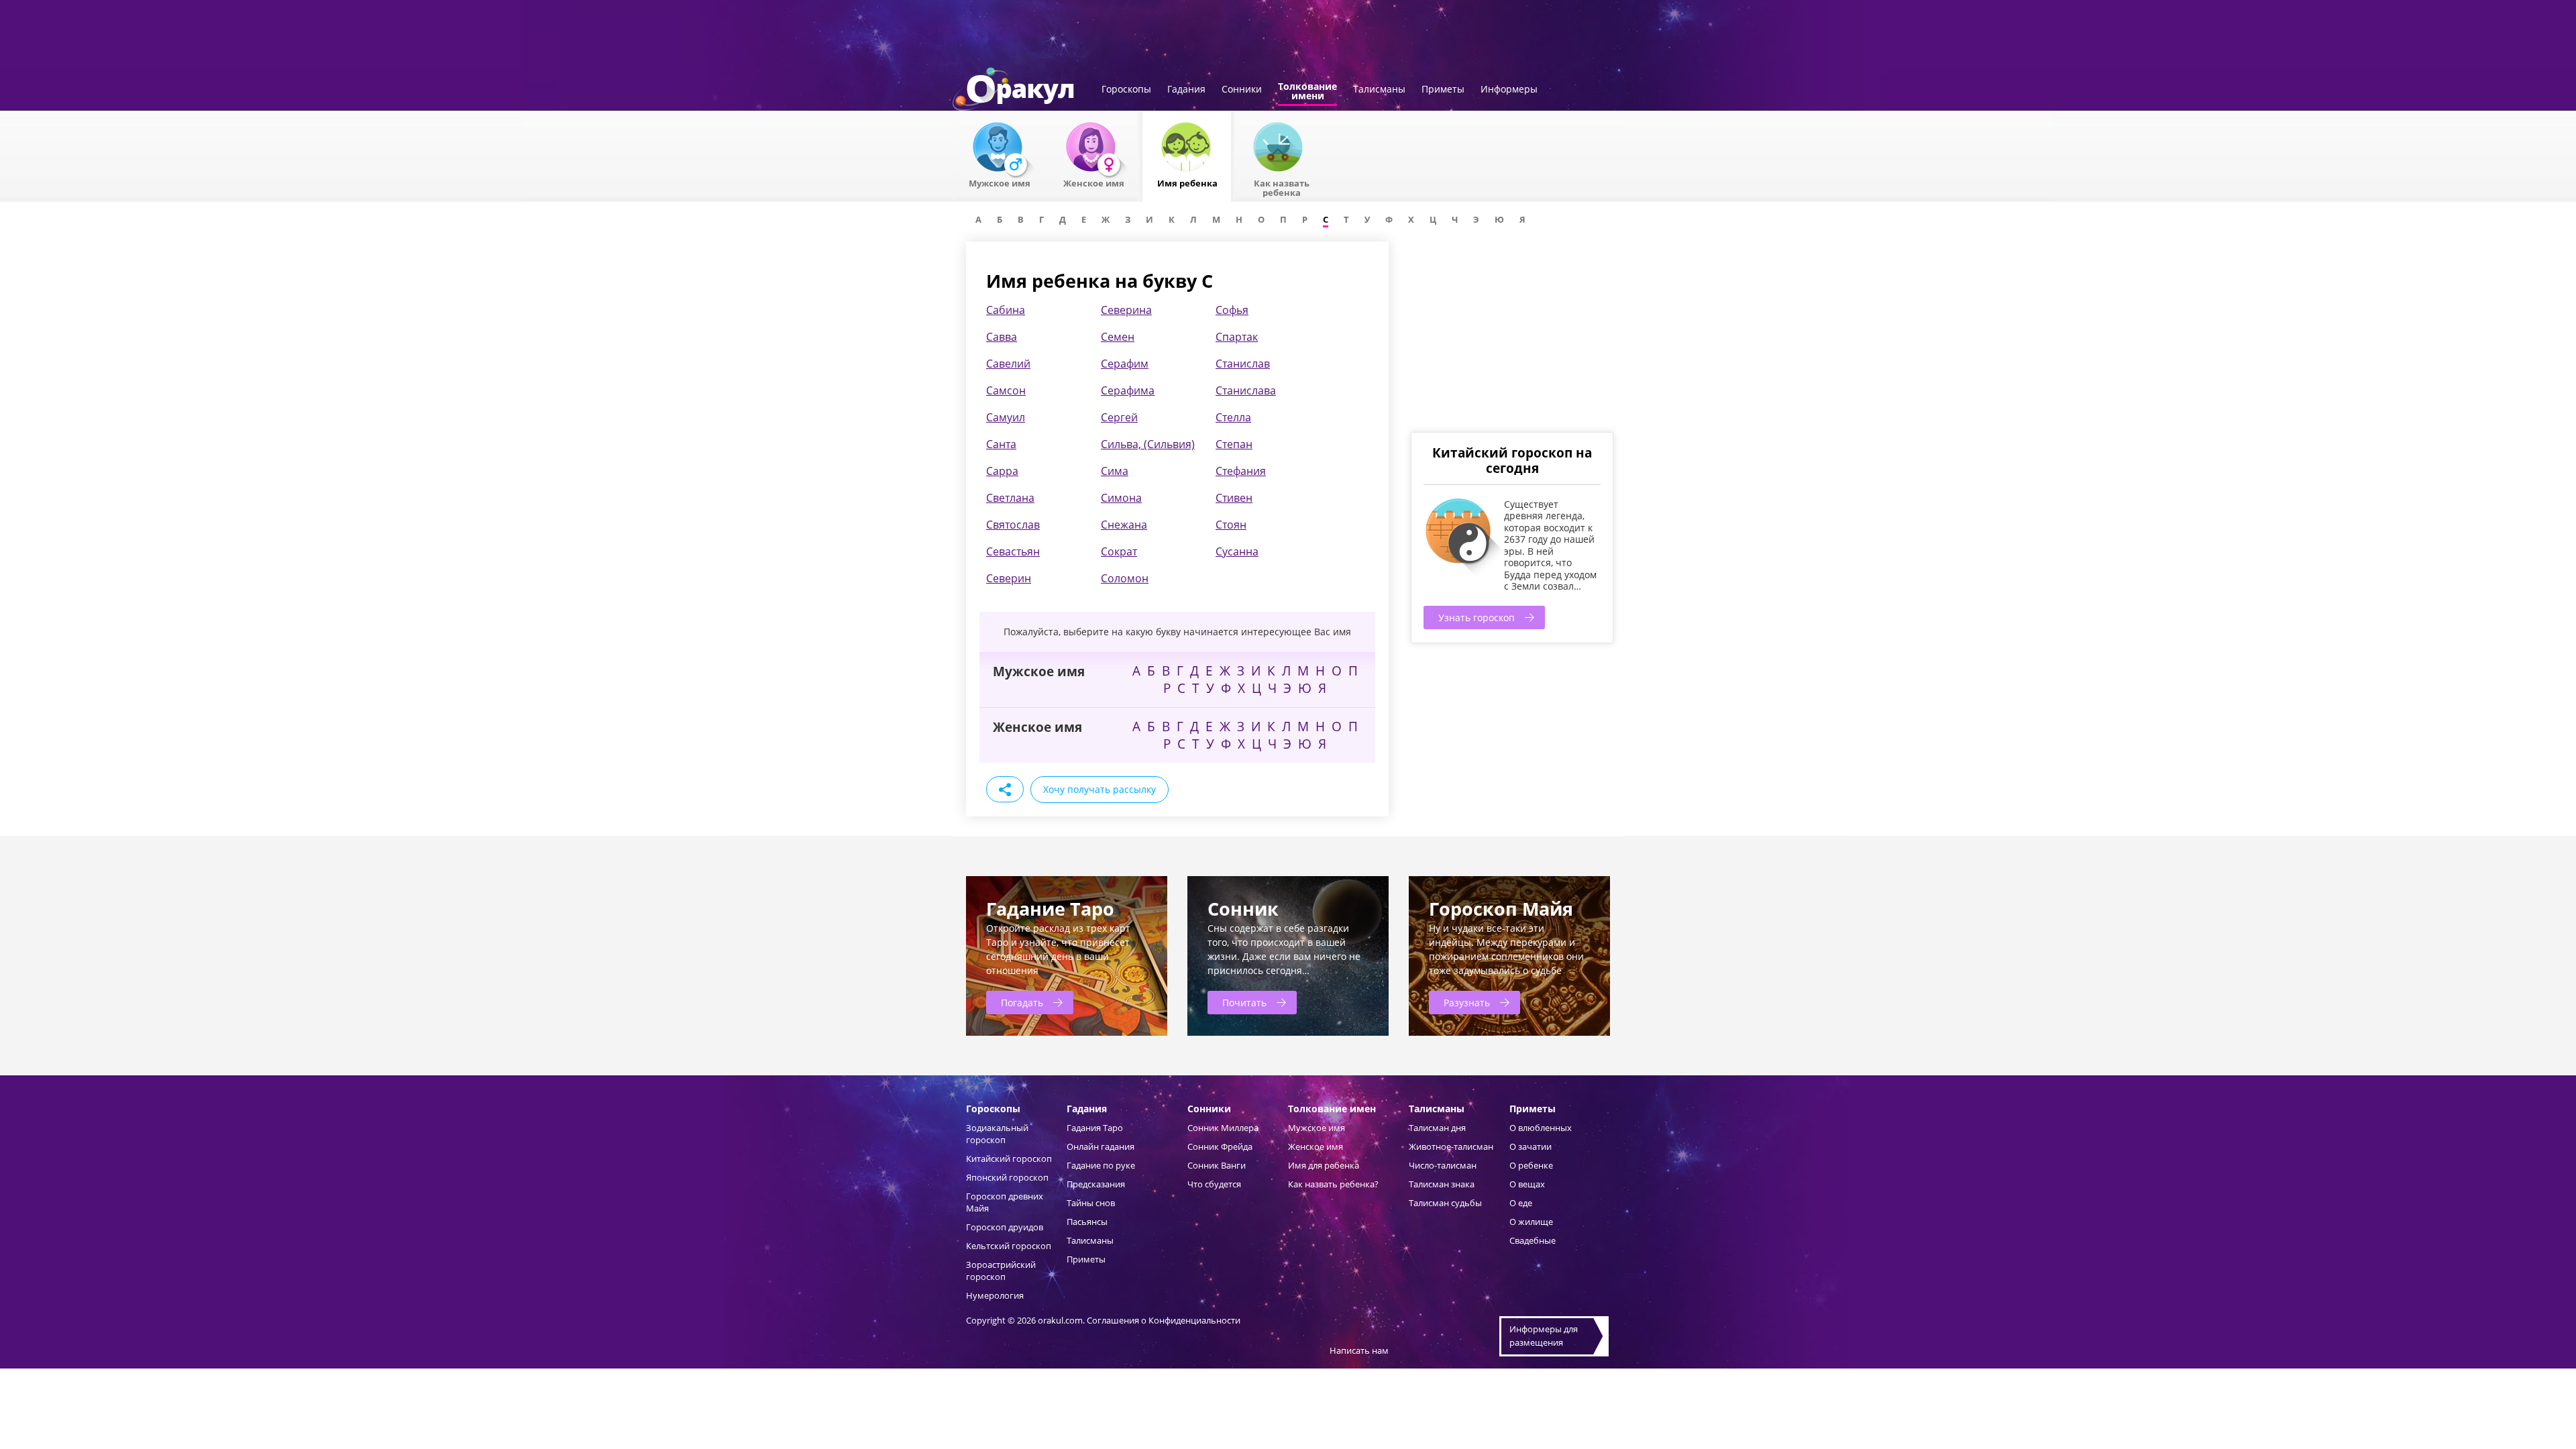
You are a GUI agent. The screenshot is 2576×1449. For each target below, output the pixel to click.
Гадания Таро (1095, 1128)
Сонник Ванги (1217, 1165)
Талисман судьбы (1445, 1203)
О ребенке (1531, 1165)
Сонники (1242, 90)
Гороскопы (1126, 90)
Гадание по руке (1101, 1165)
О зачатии (1531, 1146)
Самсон (1006, 390)
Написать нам (1359, 1350)
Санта (1001, 444)
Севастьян (1013, 551)
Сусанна (1237, 551)
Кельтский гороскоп (1009, 1246)
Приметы (1443, 90)
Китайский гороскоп (1009, 1159)
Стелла (1233, 417)
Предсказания (1096, 1184)
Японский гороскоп (1007, 1177)
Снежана (1124, 525)
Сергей (1119, 417)
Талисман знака (1442, 1184)
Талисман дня (1437, 1128)
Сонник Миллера (1223, 1128)
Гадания (1186, 90)
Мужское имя (1317, 1128)
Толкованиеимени (1307, 92)
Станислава (1246, 390)
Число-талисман (1443, 1165)
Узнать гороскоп (1477, 618)
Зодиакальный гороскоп (997, 1134)
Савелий (1008, 364)
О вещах (1527, 1184)
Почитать (1244, 1003)
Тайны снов (1091, 1203)
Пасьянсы (1087, 1222)
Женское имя (1316, 1146)
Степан (1234, 444)
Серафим (1125, 364)
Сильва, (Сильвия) (1148, 444)
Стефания (1241, 471)
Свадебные (1533, 1240)
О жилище (1531, 1222)
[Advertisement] (1511, 335)
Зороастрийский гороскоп (1001, 1271)
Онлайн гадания (1101, 1146)
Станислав (1243, 364)
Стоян (1231, 525)
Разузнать (1467, 1003)
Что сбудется (1214, 1184)
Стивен (1234, 498)
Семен (1118, 337)
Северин (1009, 578)
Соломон (1125, 578)
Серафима (1128, 390)
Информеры (1509, 90)
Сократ (1119, 551)
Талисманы (1379, 90)
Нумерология (995, 1295)
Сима (1115, 471)
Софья (1232, 310)
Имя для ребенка (1324, 1165)
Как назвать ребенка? (1333, 1184)
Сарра (1002, 471)
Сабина (1006, 310)
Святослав (1013, 525)
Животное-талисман (1451, 1146)
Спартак (1237, 337)
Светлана (1010, 498)
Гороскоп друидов (1005, 1227)
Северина (1126, 310)
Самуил (1006, 417)
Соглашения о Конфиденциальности (1164, 1320)
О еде (1521, 1203)
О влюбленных (1541, 1128)
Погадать (1022, 1003)
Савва (1002, 337)
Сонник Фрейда (1220, 1146)
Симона (1121, 498)
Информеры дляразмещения (1544, 1336)
